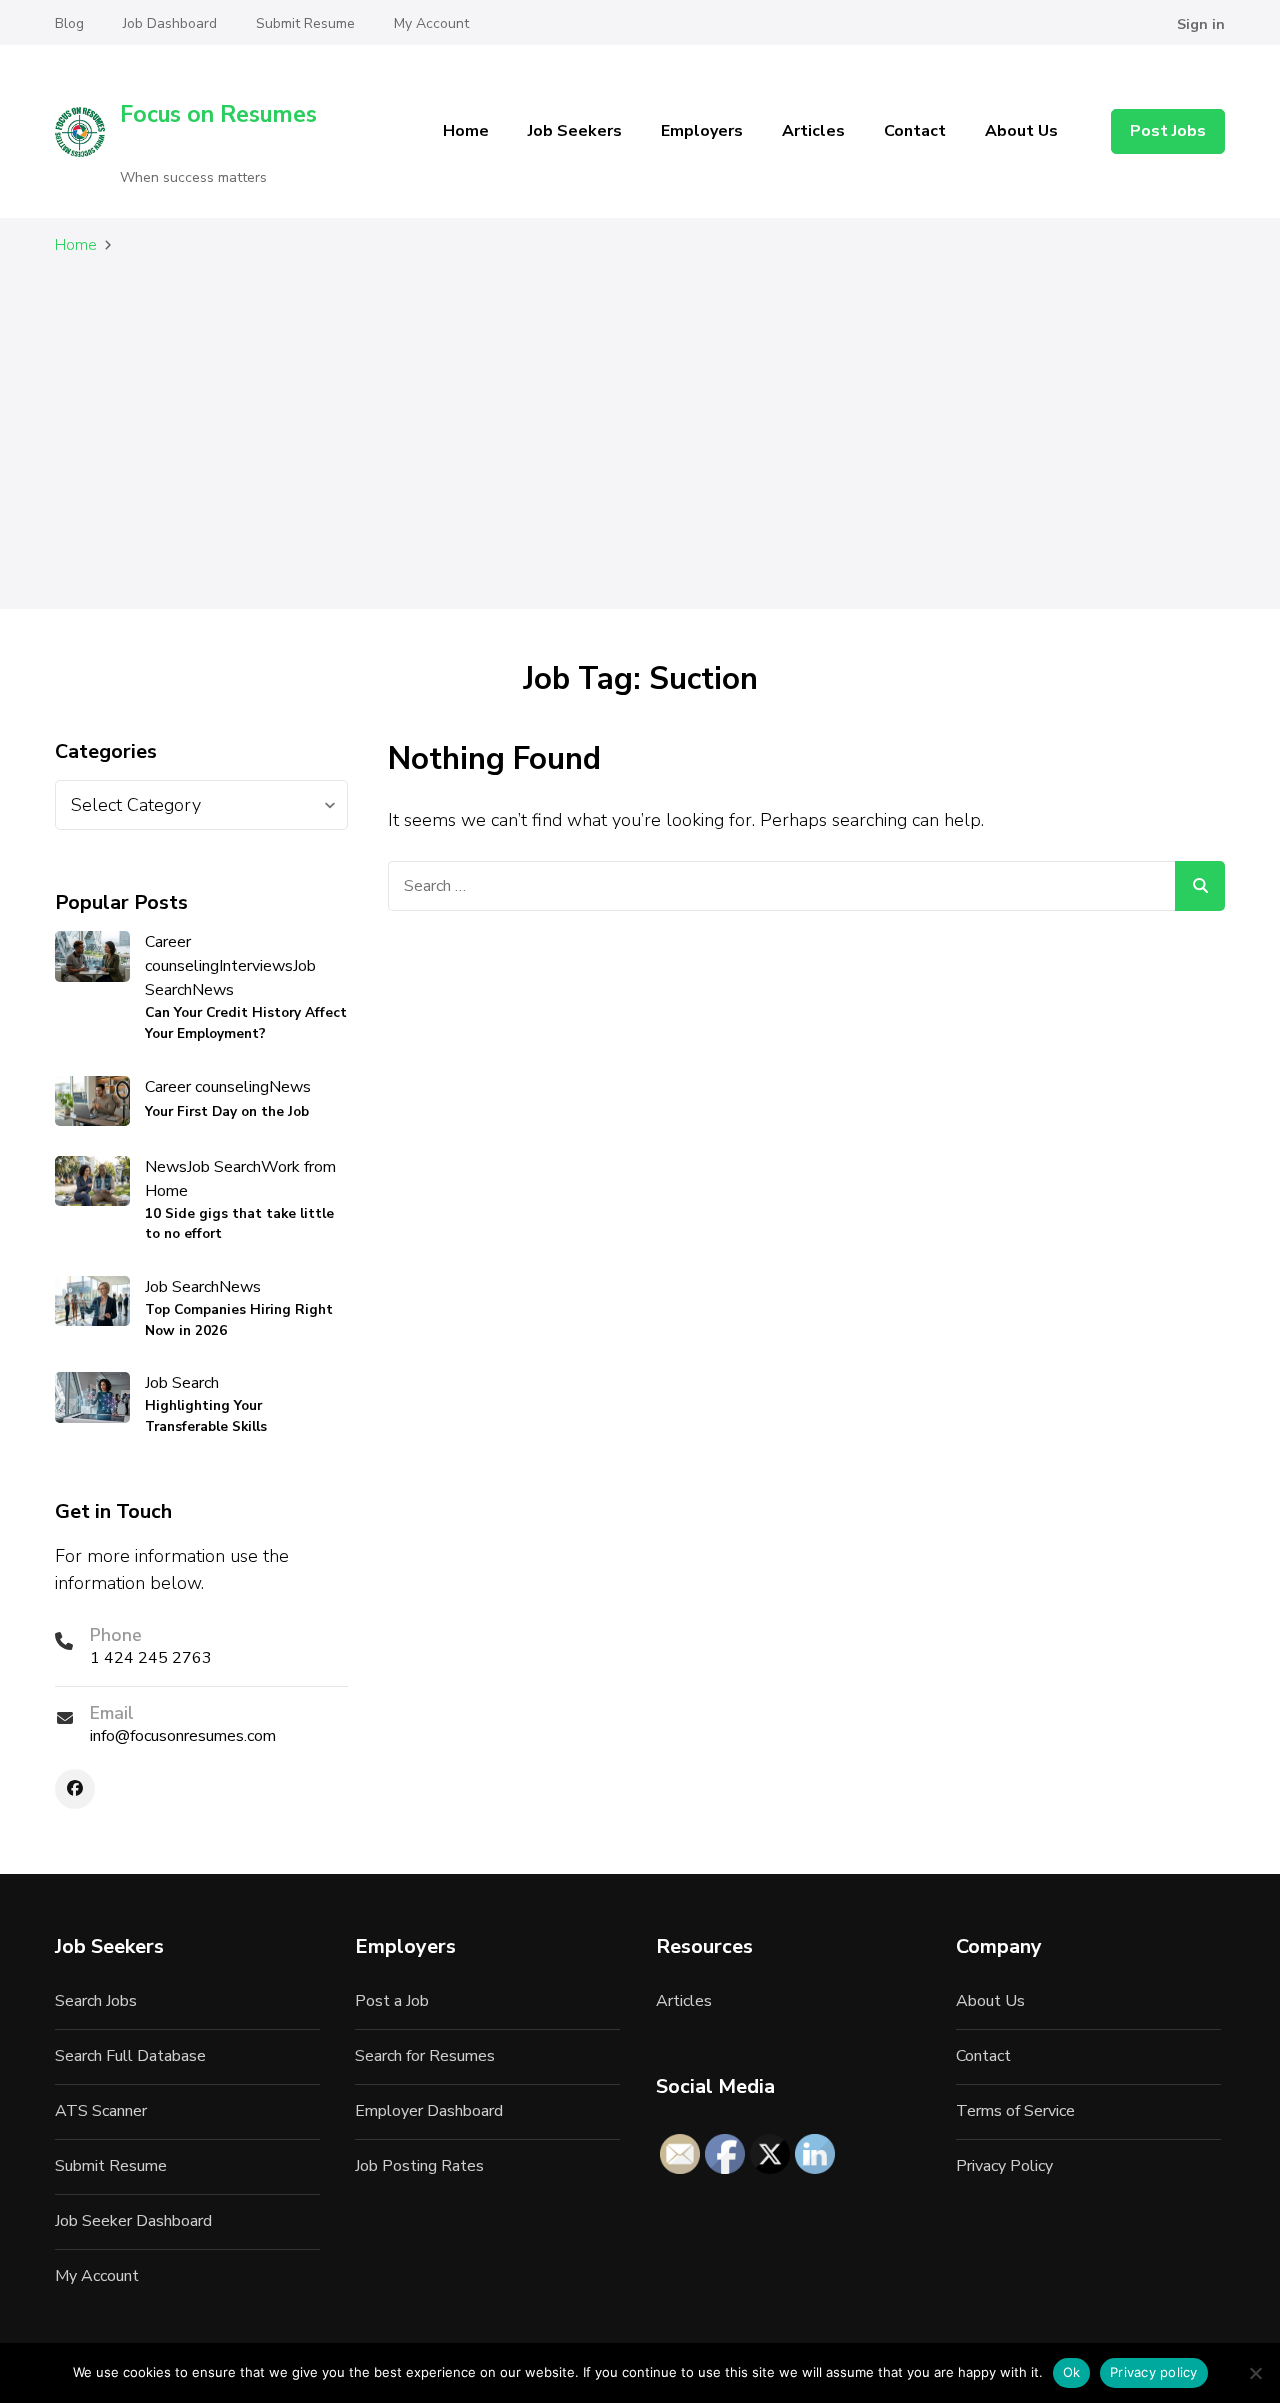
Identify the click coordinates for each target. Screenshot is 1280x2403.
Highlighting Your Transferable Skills (206, 1415)
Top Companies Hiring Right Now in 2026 (239, 1319)
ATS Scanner (101, 2111)
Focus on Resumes (218, 114)
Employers (702, 131)
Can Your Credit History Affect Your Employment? (246, 1022)
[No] (1255, 2373)
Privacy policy (1154, 2372)
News (213, 990)
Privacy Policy (1004, 2166)
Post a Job (392, 2001)
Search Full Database (130, 2056)
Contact (915, 131)
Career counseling (182, 954)
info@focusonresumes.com (183, 1736)
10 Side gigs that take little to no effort (239, 1223)
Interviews (256, 966)
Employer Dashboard (429, 2111)
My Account (431, 23)
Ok (1072, 2372)
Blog (69, 23)
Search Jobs (96, 2001)
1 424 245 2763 (151, 1658)
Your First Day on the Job (227, 1111)
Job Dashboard (170, 23)
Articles (813, 131)
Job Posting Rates (419, 2166)
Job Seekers (575, 131)
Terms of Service (1015, 2111)
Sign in (1201, 24)
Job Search (224, 1167)
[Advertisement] (640, 447)
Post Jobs (1168, 131)
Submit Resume (305, 23)
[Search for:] (782, 886)
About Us (1021, 131)
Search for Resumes (425, 2056)
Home (466, 131)
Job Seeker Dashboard (133, 2221)
